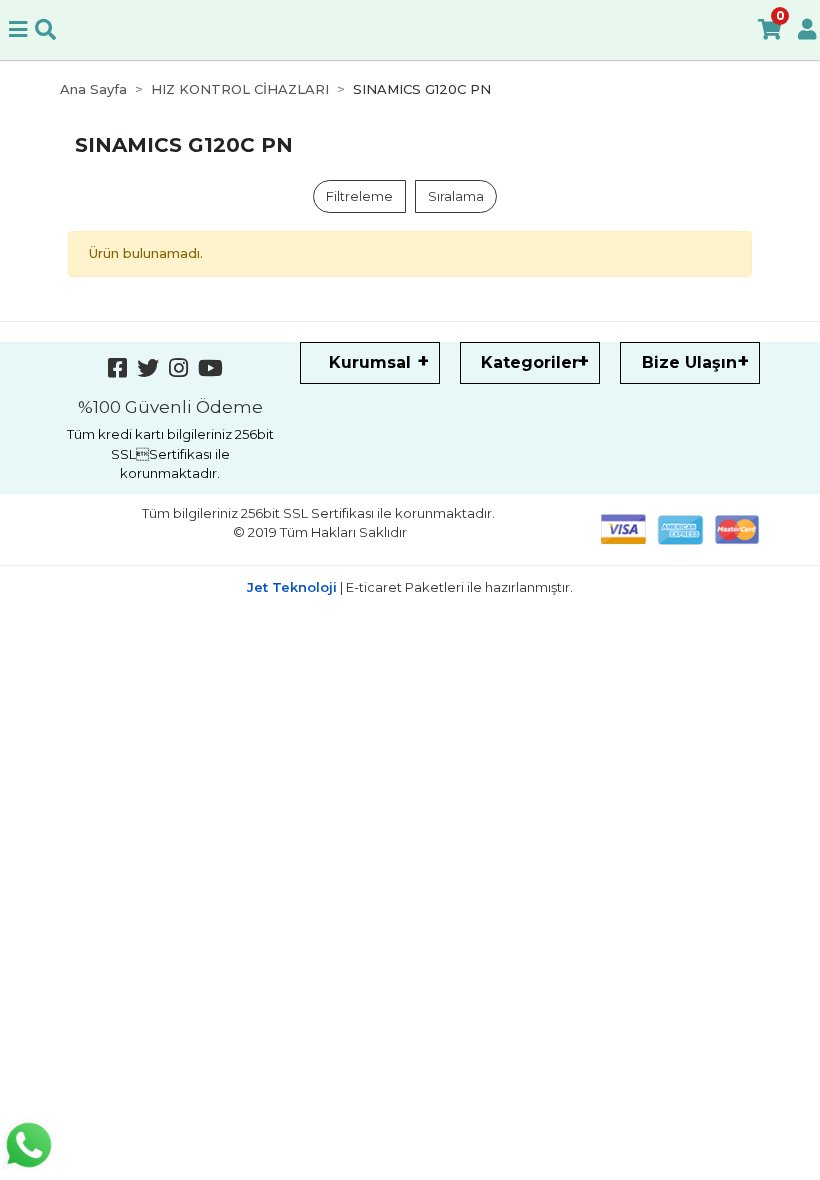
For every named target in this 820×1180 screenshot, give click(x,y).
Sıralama (456, 196)
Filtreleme (359, 196)
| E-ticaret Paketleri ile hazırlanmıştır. (410, 587)
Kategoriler (530, 362)
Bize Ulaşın (689, 362)
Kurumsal (370, 362)
